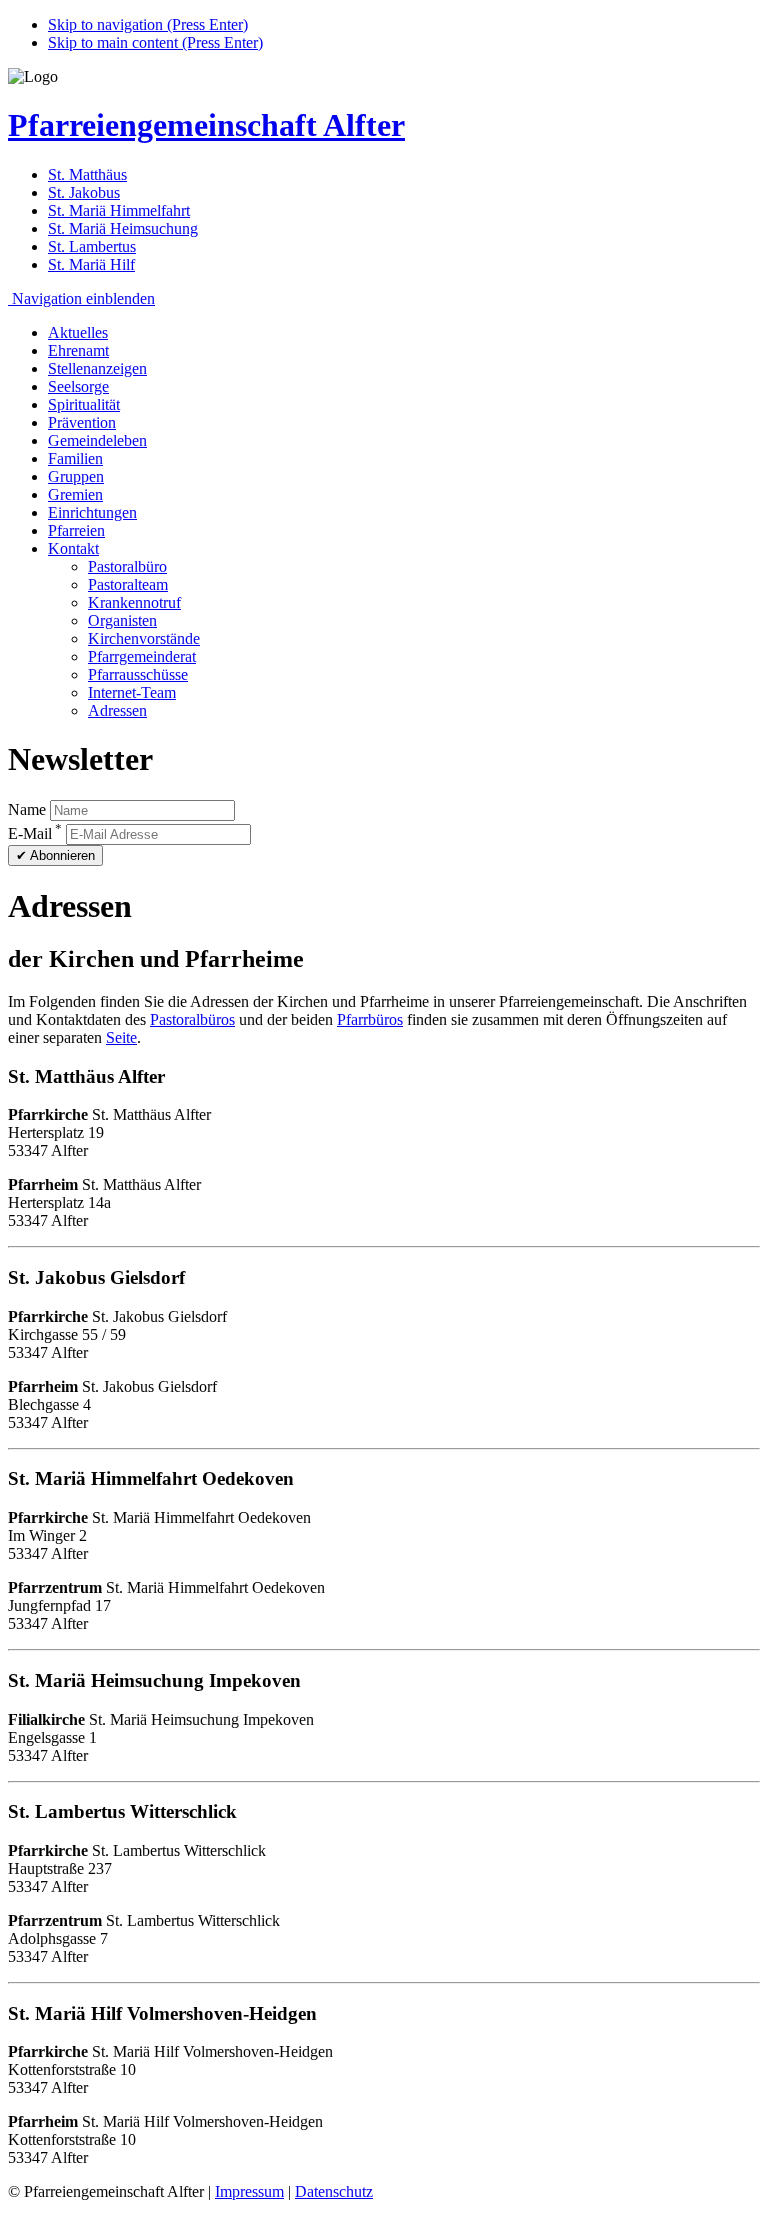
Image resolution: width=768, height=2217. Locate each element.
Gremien (75, 494)
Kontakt (73, 548)
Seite (121, 1037)
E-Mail (35, 833)
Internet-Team (132, 692)
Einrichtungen (92, 512)
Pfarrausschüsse (138, 674)
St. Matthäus (87, 174)
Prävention (82, 422)
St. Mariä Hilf (91, 264)
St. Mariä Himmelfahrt (119, 210)
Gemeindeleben (97, 440)
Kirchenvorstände (144, 638)
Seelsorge (78, 386)
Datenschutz (334, 2191)
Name (27, 809)
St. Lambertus (92, 246)
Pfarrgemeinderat (142, 656)
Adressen (117, 710)
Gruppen (76, 476)
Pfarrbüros (370, 1019)
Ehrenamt (78, 350)
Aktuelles (78, 332)
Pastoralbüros (192, 1019)
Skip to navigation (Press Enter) (148, 24)
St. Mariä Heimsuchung (123, 228)
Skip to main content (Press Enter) (155, 42)
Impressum (249, 2191)
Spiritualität (84, 404)
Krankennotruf (134, 602)
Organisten (122, 620)
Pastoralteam (128, 584)
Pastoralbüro (127, 566)
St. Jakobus (84, 192)
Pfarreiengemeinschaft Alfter (206, 125)
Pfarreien (76, 530)
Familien (75, 458)
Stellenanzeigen (97, 368)
